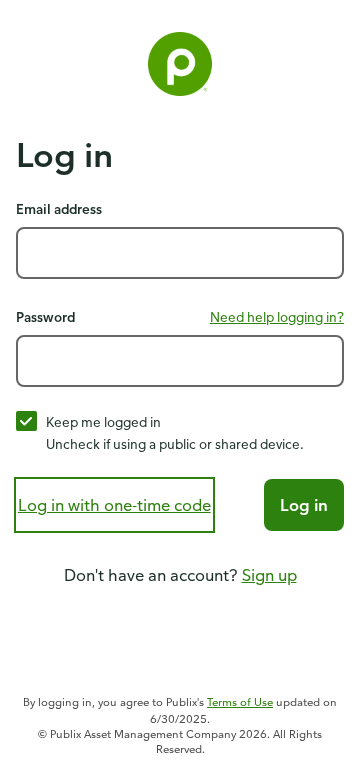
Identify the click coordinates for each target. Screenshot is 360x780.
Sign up (269, 575)
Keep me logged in (103, 421)
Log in (304, 505)
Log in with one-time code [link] (114, 505)
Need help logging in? (277, 316)
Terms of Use (240, 701)
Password (45, 316)
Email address (59, 208)
